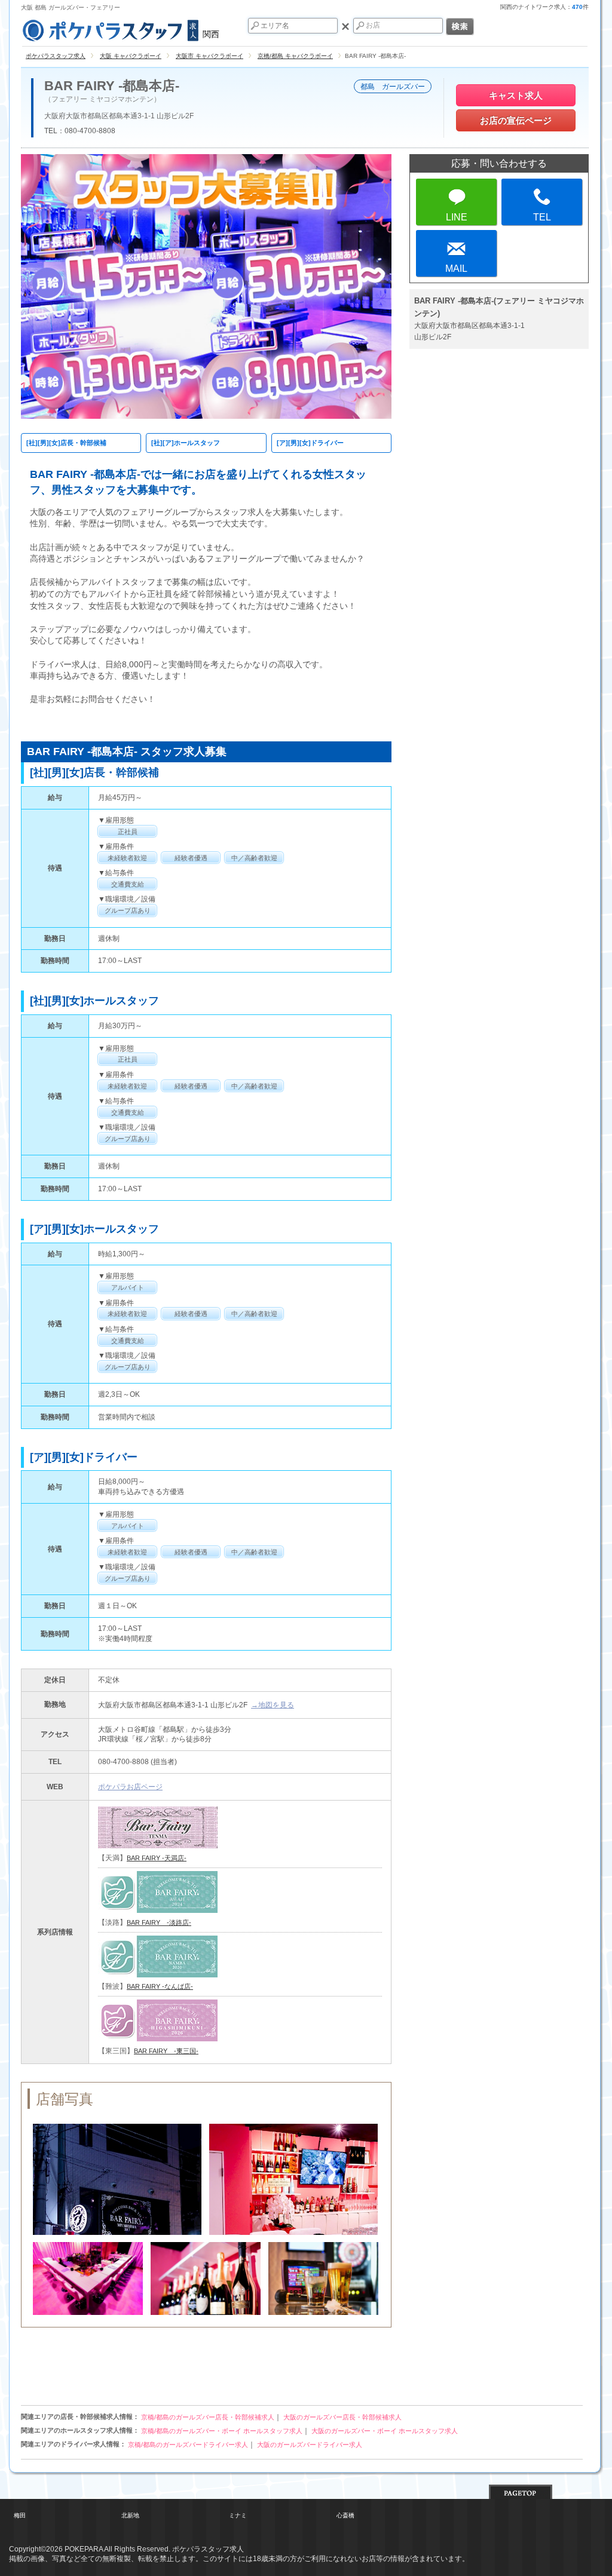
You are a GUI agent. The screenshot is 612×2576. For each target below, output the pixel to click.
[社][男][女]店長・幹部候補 (66, 443)
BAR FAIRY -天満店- (157, 1858)
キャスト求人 (516, 95)
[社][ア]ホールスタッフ (186, 443)
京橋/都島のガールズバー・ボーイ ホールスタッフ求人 (222, 2431)
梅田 (20, 2515)
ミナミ (238, 2515)
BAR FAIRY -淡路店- (159, 1922)
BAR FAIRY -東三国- (166, 2051)
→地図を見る (273, 1705)
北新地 (130, 2515)
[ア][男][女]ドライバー (310, 443)
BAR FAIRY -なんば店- (160, 1986)
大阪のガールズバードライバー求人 (310, 2445)
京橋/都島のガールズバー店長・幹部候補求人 (208, 2417)
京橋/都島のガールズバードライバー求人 (188, 2445)
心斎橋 (345, 2515)
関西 (211, 34)
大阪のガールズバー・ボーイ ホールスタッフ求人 (385, 2431)
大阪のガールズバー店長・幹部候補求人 (342, 2417)
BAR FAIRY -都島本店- (112, 86)
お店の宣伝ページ (516, 120)
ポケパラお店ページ (130, 1787)
